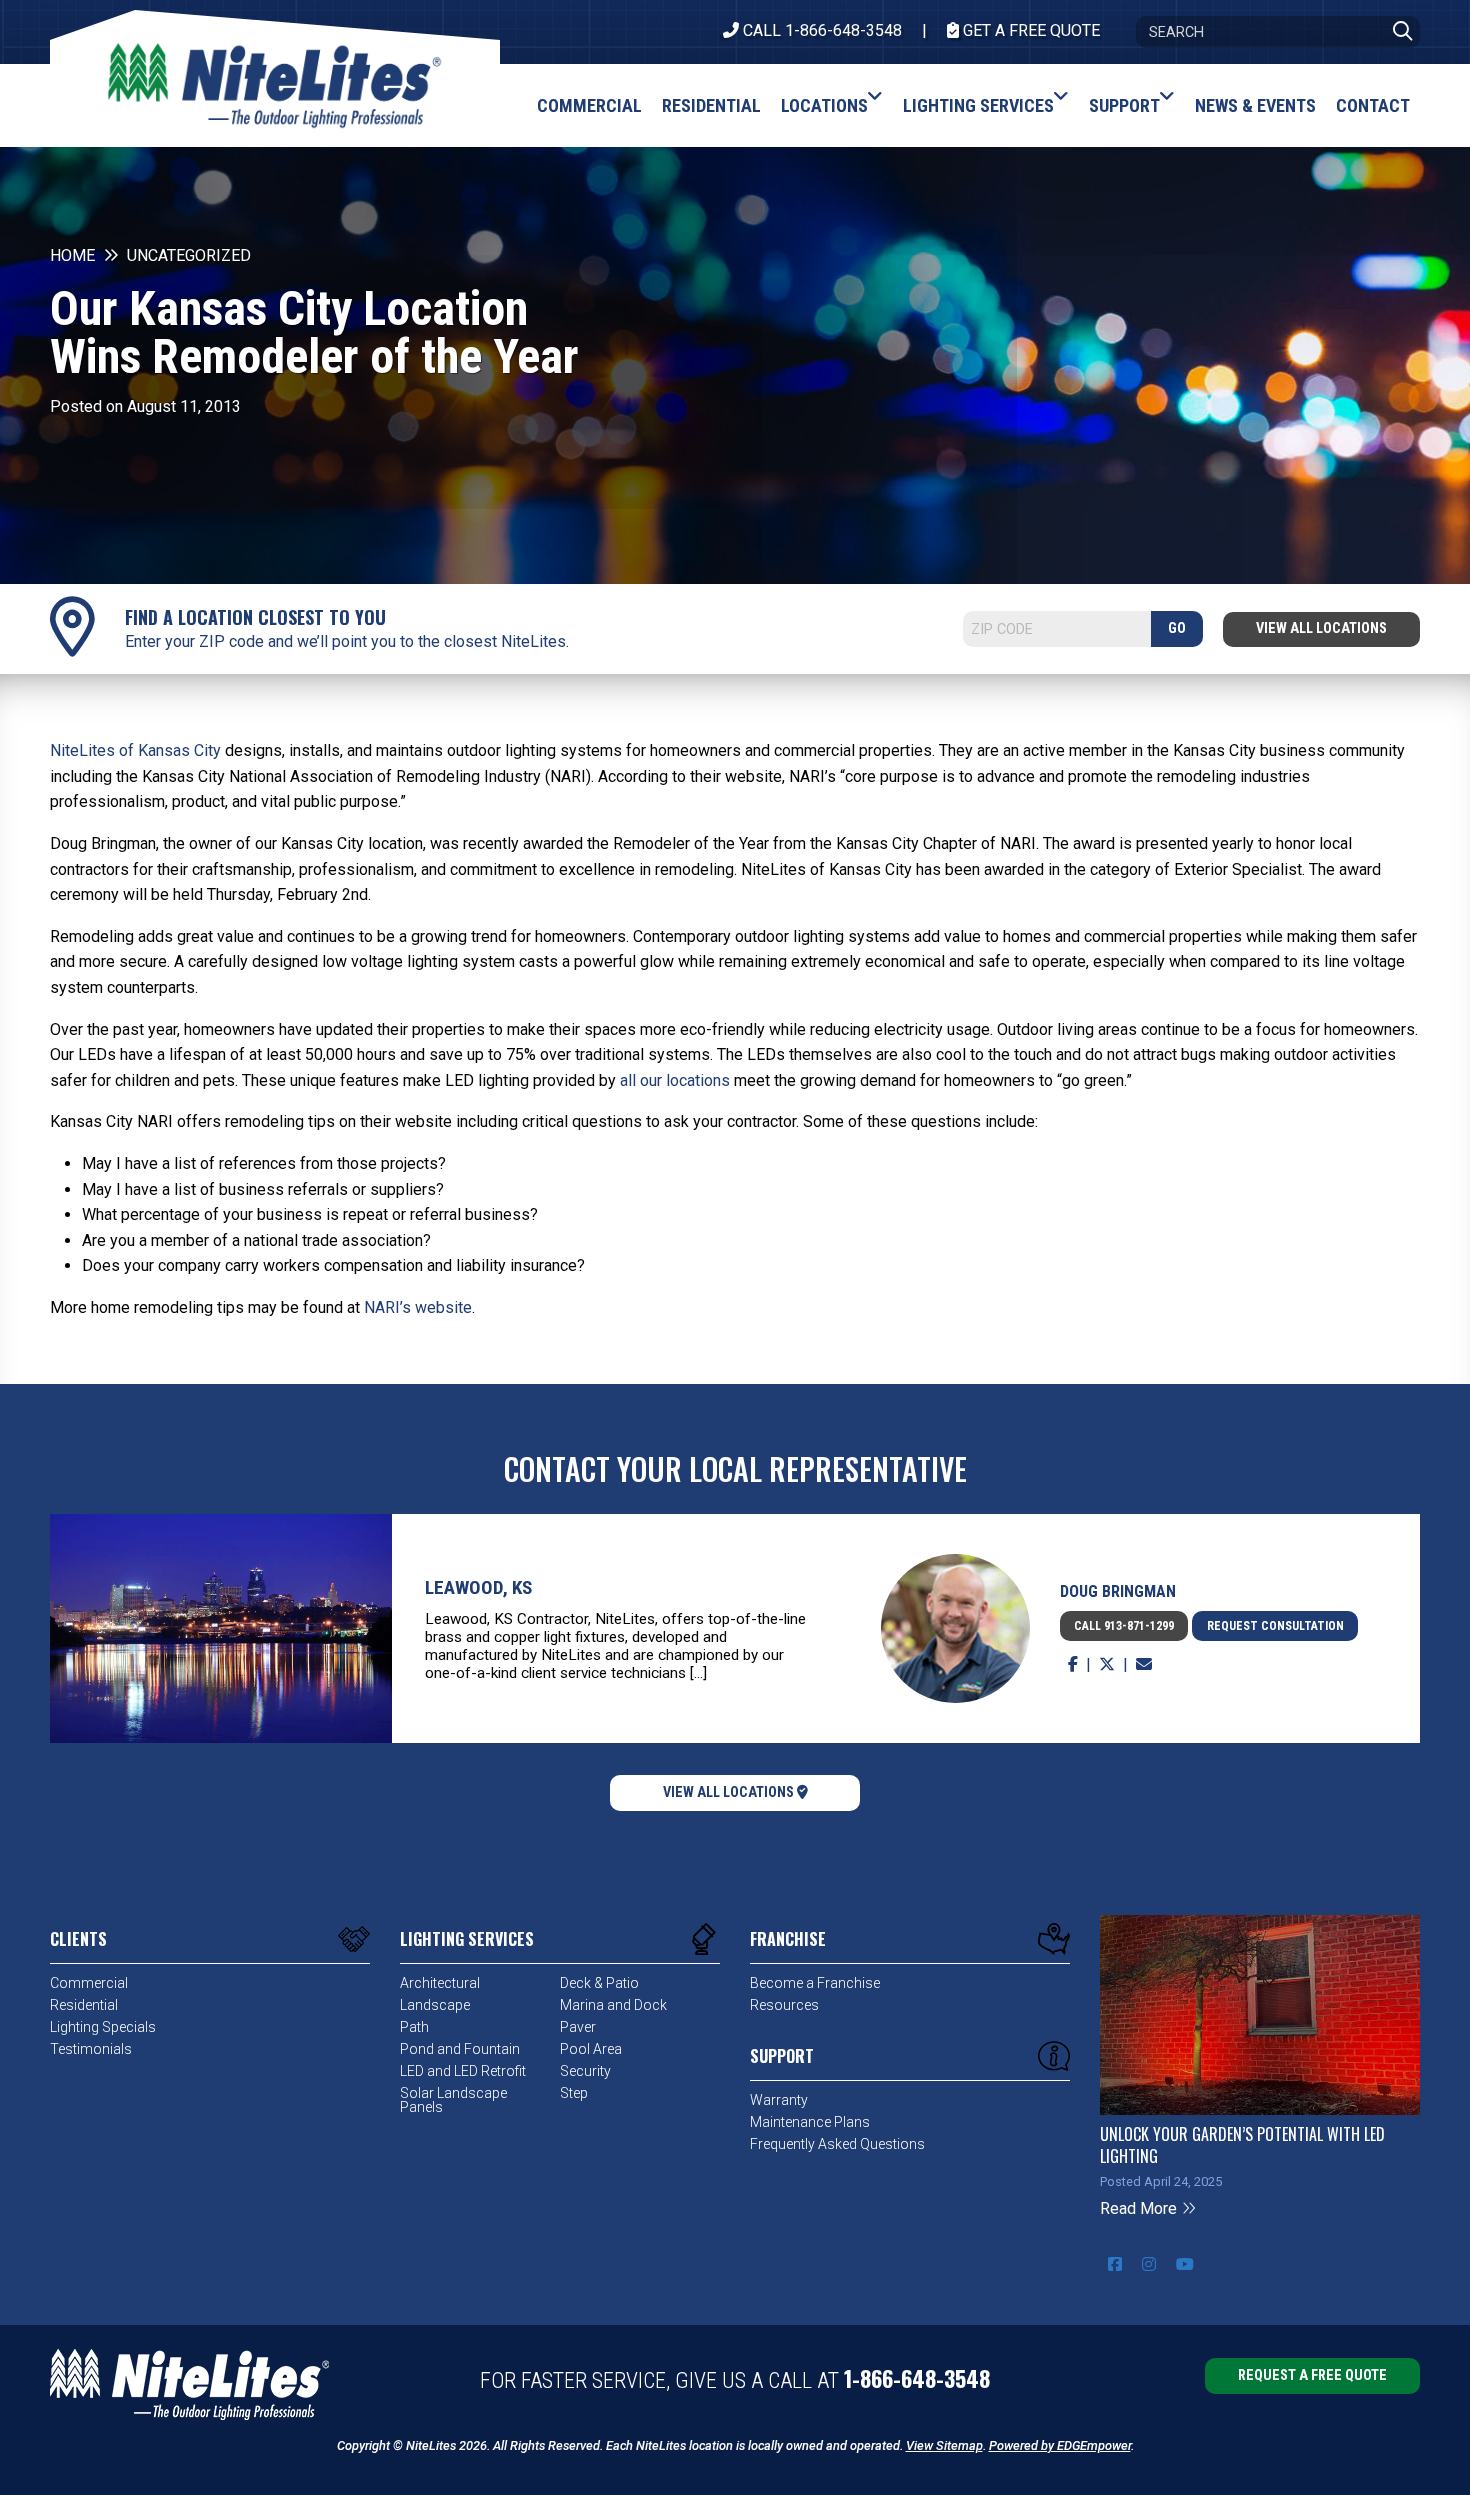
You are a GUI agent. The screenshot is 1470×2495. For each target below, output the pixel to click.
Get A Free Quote (1029, 30)
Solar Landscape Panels (453, 2100)
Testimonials (91, 2049)
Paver (578, 2027)
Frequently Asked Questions (837, 2144)
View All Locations (1321, 628)
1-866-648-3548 (917, 2378)
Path (414, 2027)
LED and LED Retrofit (463, 2071)
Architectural (440, 1983)
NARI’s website (418, 1307)
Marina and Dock (613, 2005)
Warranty (779, 2100)
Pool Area (591, 2049)
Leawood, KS (478, 1587)
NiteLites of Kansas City (135, 750)
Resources (784, 2005)
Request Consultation (1275, 1626)
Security (585, 2071)
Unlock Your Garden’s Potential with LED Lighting (1242, 2145)
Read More (1140, 2208)
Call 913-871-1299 (1124, 1626)
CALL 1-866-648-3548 (820, 30)
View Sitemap (944, 2445)
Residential (84, 2005)
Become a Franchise (815, 1983)
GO (1177, 628)
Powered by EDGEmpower (1060, 2445)
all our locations (675, 1080)
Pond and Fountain (460, 2049)
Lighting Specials (103, 2027)
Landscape (435, 2005)
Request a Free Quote (1312, 2375)
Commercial (89, 1983)
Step (574, 2093)
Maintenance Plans (810, 2122)
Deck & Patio (599, 1983)
